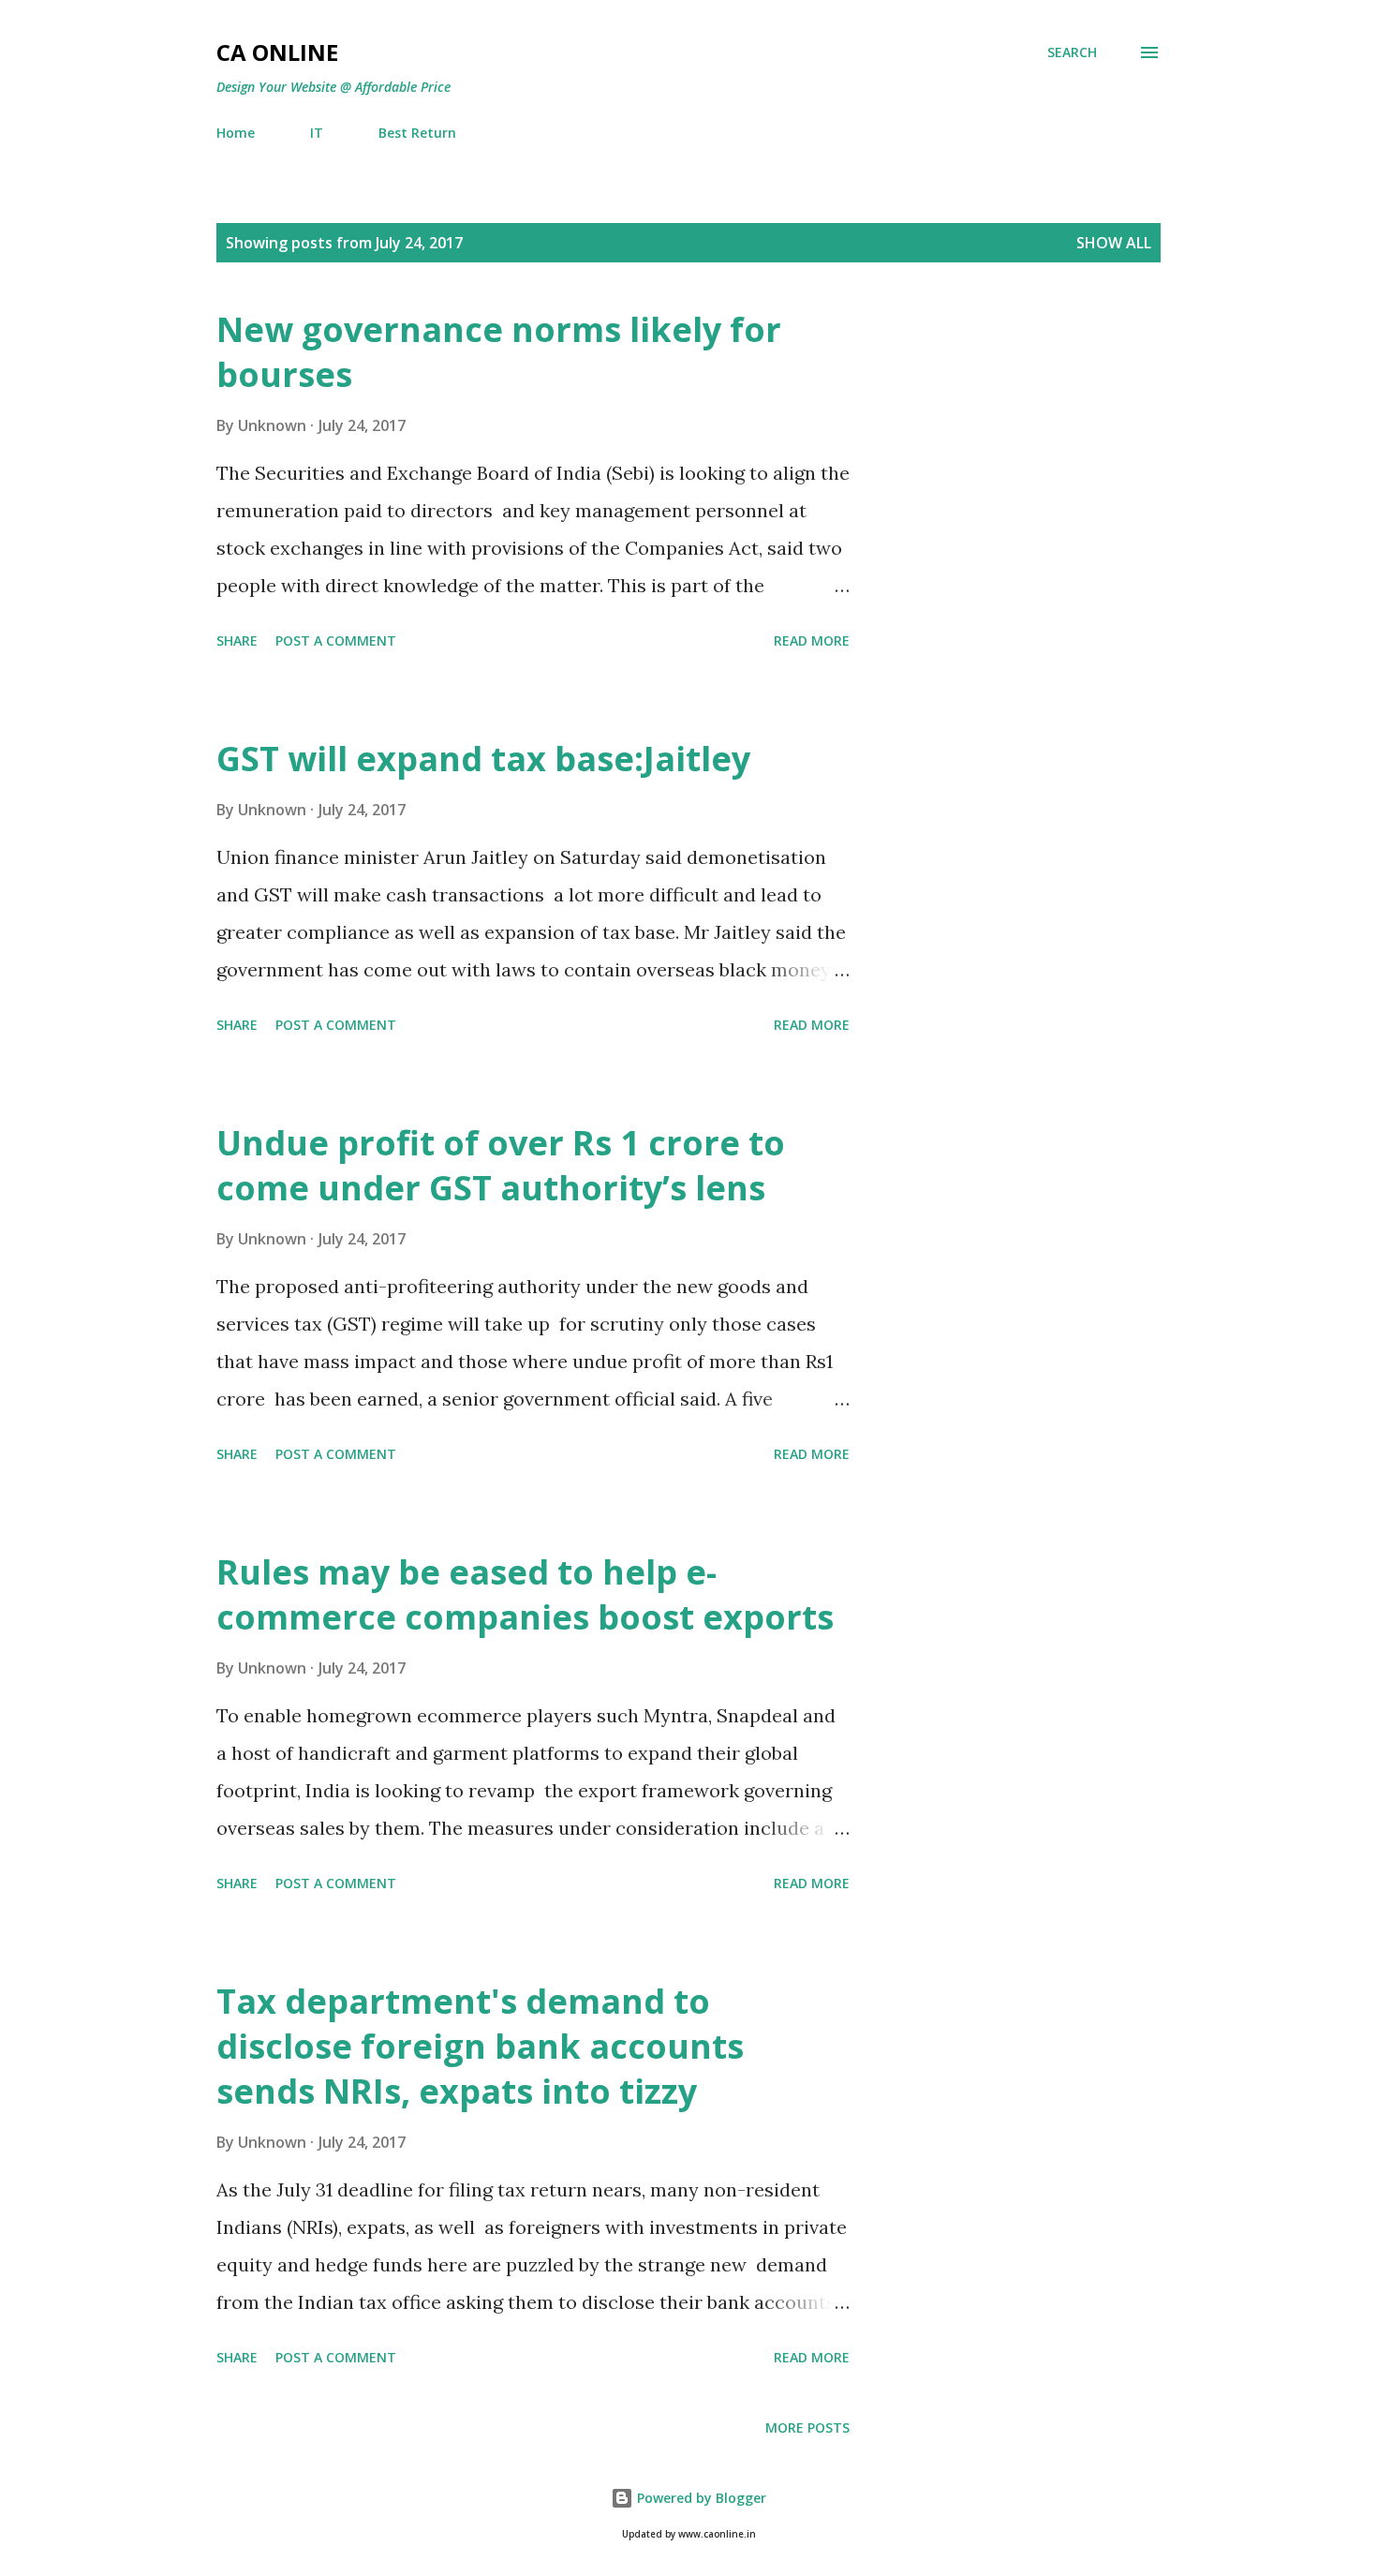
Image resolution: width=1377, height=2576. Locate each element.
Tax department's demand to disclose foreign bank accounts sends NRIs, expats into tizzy (480, 2046)
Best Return (417, 133)
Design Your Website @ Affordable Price (333, 87)
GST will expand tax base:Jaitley (483, 759)
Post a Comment (336, 640)
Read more (812, 640)
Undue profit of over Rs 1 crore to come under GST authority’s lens (501, 1165)
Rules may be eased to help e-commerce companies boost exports (525, 1594)
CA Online (277, 52)
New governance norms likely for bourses (499, 352)
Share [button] (237, 640)
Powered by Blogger (700, 2498)
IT (317, 133)
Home (236, 133)
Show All (1114, 243)
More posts (807, 2427)
